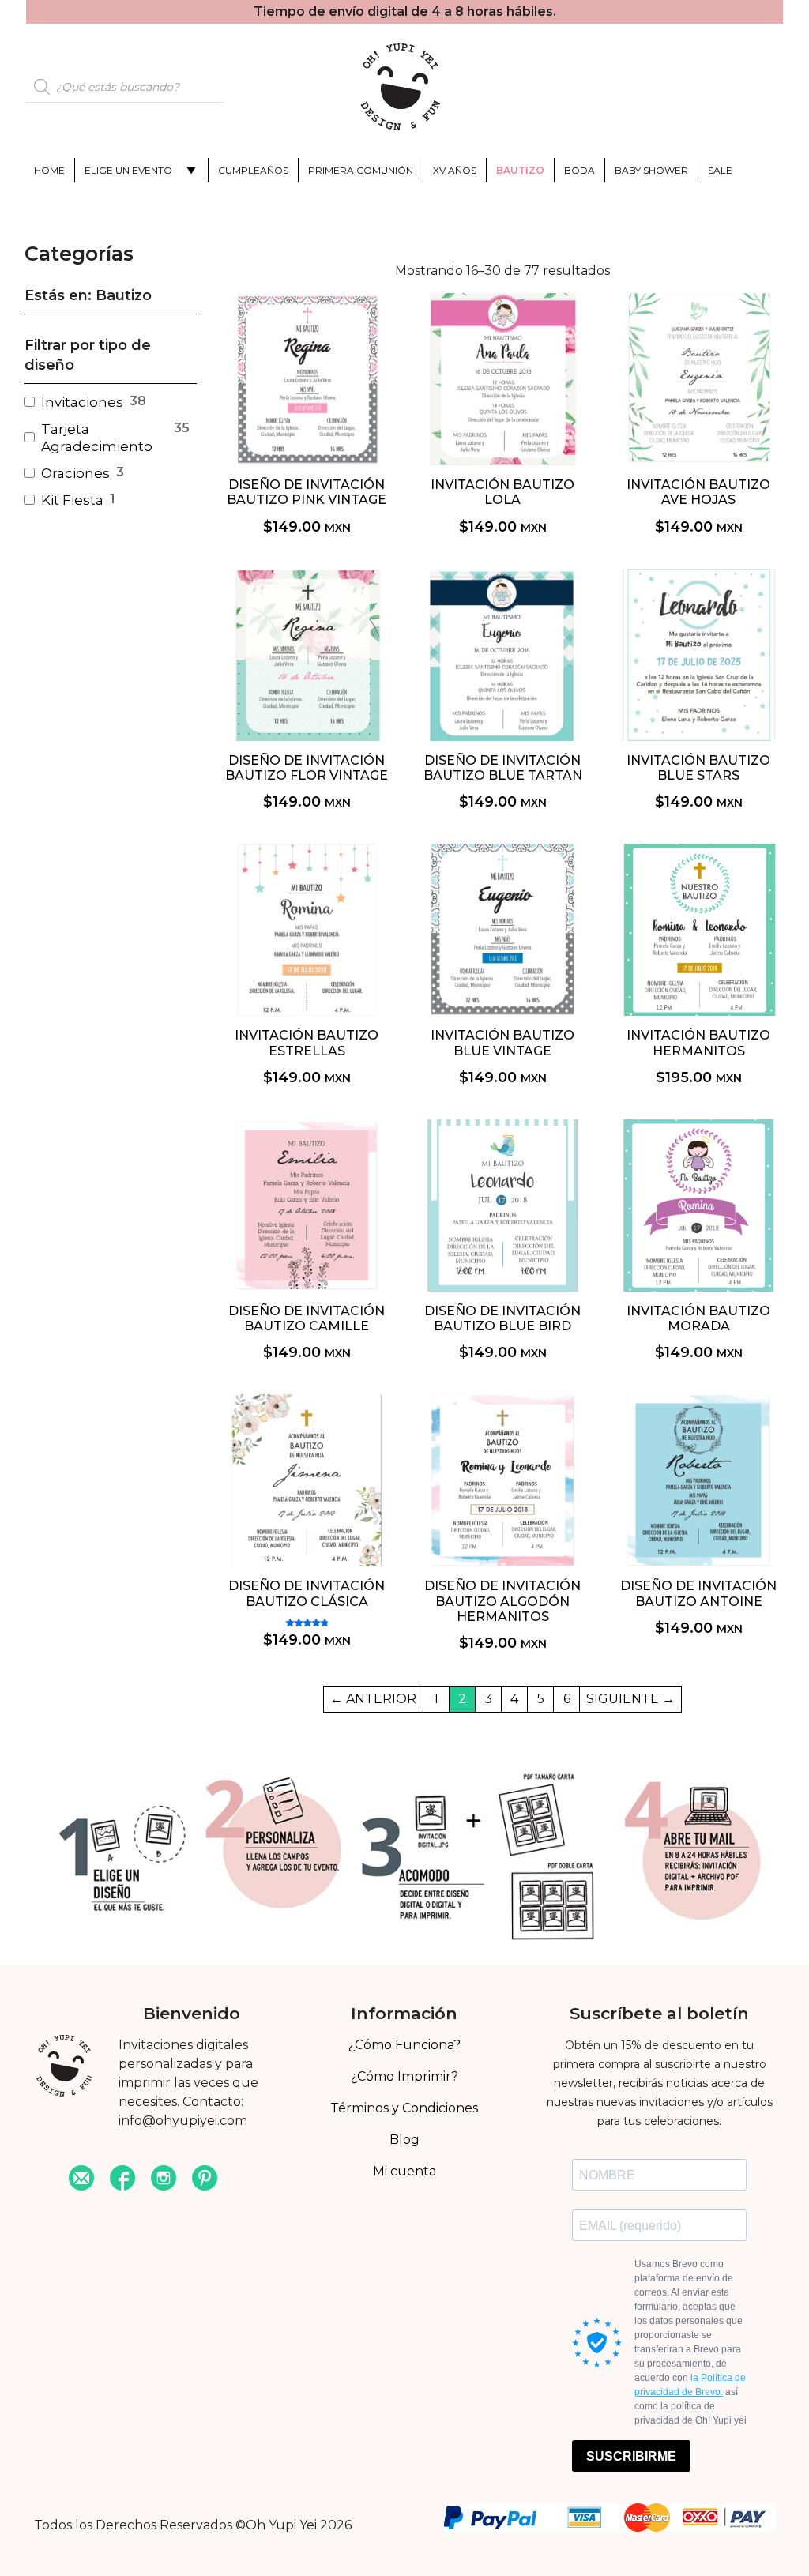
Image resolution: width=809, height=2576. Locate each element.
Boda (579, 170)
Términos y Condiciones (404, 2108)
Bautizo (520, 170)
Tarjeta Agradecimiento (97, 438)
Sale (720, 170)
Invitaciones (82, 402)
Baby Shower (651, 170)
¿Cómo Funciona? (404, 2045)
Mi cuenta (404, 2171)
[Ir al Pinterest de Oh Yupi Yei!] (205, 2180)
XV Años (455, 170)
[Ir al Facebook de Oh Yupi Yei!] (122, 2180)
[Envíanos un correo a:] (81, 2180)
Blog (404, 2140)
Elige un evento (128, 170)
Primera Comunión (361, 170)
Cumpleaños (253, 170)
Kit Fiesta (72, 500)
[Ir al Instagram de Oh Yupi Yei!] (164, 2180)
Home (49, 170)
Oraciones (75, 473)
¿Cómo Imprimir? (404, 2076)
